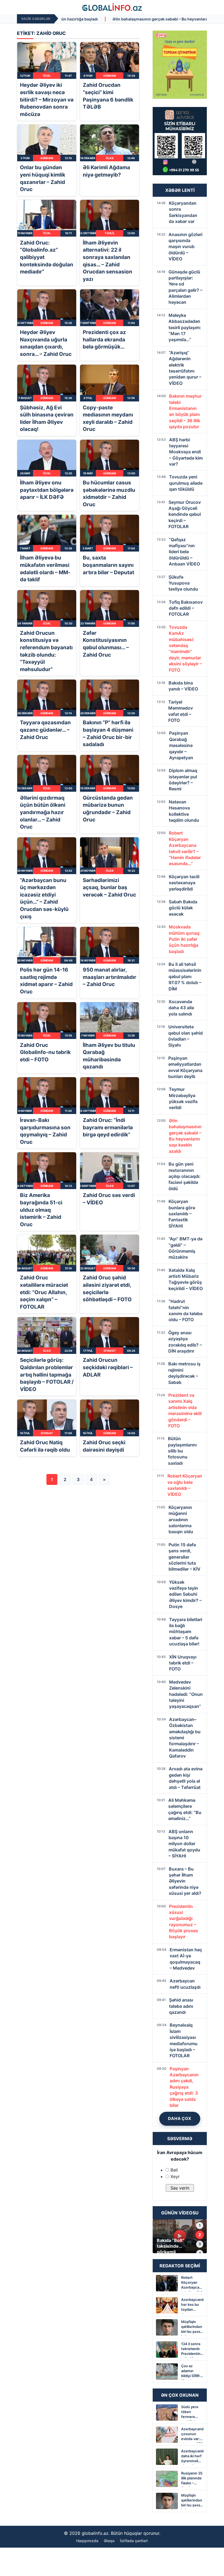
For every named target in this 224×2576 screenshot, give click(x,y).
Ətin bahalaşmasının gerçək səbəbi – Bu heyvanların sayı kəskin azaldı (78, 19)
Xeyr (175, 2176)
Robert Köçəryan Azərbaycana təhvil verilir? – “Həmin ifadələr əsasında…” (192, 2283)
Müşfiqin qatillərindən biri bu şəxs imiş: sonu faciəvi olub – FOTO (192, 2328)
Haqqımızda (87, 2541)
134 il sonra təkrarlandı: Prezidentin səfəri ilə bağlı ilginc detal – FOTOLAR (191, 2350)
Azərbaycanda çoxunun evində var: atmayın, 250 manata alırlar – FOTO (192, 2435)
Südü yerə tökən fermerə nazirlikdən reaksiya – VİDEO (190, 2413)
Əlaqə (109, 2541)
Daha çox (180, 2118)
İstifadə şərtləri (134, 2541)
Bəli (174, 2170)
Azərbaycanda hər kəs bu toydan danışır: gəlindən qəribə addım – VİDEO (192, 2305)
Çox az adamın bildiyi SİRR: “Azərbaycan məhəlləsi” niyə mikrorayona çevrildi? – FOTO (192, 2372)
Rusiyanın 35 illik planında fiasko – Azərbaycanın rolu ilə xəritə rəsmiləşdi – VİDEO (192, 2479)
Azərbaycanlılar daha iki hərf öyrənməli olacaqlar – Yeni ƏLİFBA (192, 2457)
